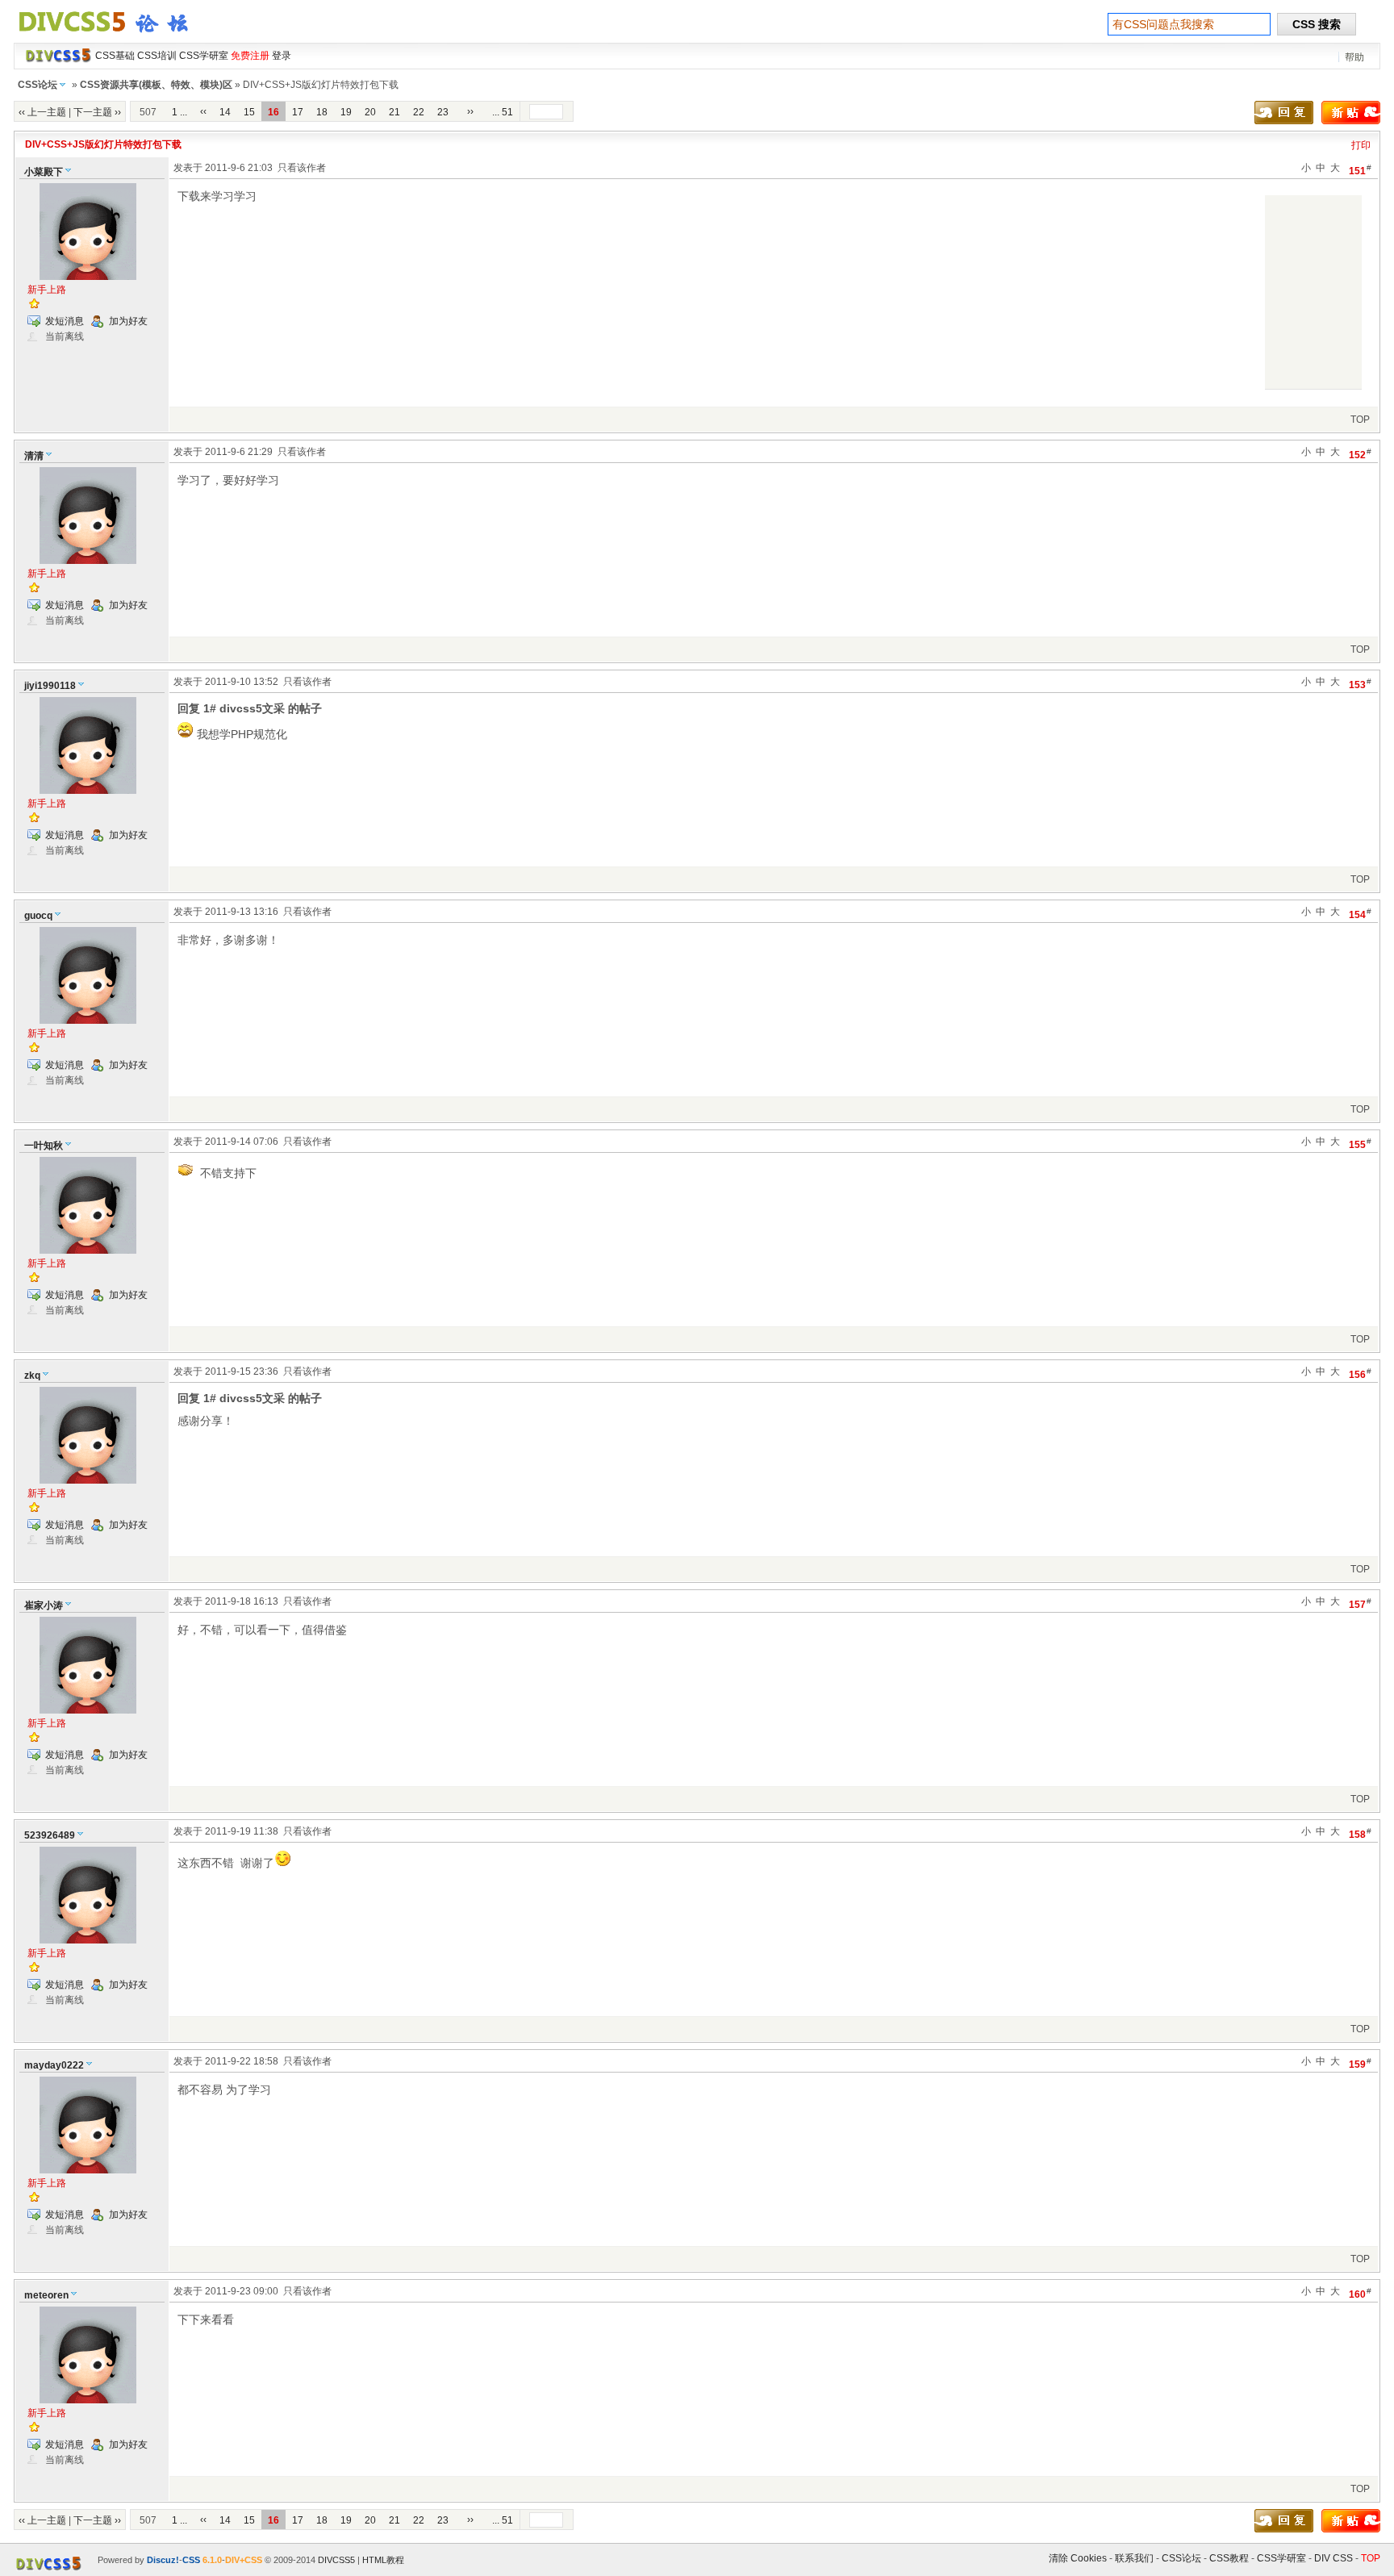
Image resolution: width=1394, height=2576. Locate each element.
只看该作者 (302, 168)
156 (1360, 1374)
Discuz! (163, 2560)
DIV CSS (1333, 2558)
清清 (34, 456)
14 (225, 112)
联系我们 (1134, 2558)
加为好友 (128, 321)
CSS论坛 (38, 85)
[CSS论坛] (113, 35)
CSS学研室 (1281, 2558)
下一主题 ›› (97, 112)
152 (1360, 454)
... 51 (503, 112)
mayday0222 (54, 2065)
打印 (1361, 145)
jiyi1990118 (50, 686)
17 (298, 112)
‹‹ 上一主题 (42, 112)
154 (1360, 914)
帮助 (1354, 57)
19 (346, 112)
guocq (38, 916)
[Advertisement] (1313, 292)
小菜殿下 (44, 172)
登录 (282, 56)
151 (1360, 170)
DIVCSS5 (336, 2560)
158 (1360, 1833)
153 (1360, 684)
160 (1360, 2293)
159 (1360, 2063)
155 (1360, 1144)
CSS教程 (1229, 2558)
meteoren (46, 2295)
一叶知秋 (44, 1146)
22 (419, 112)
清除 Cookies (1078, 2558)
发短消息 (65, 321)
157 (1360, 1603)
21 (394, 112)
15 (249, 112)
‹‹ (203, 111)
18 (322, 112)
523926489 (50, 1835)
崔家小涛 (44, 1605)
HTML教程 (383, 2560)
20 (370, 112)
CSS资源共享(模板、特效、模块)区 (156, 85)
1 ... (179, 112)
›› (470, 111)
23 (443, 112)
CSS (191, 2560)
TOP (1360, 420)
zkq (32, 1376)
